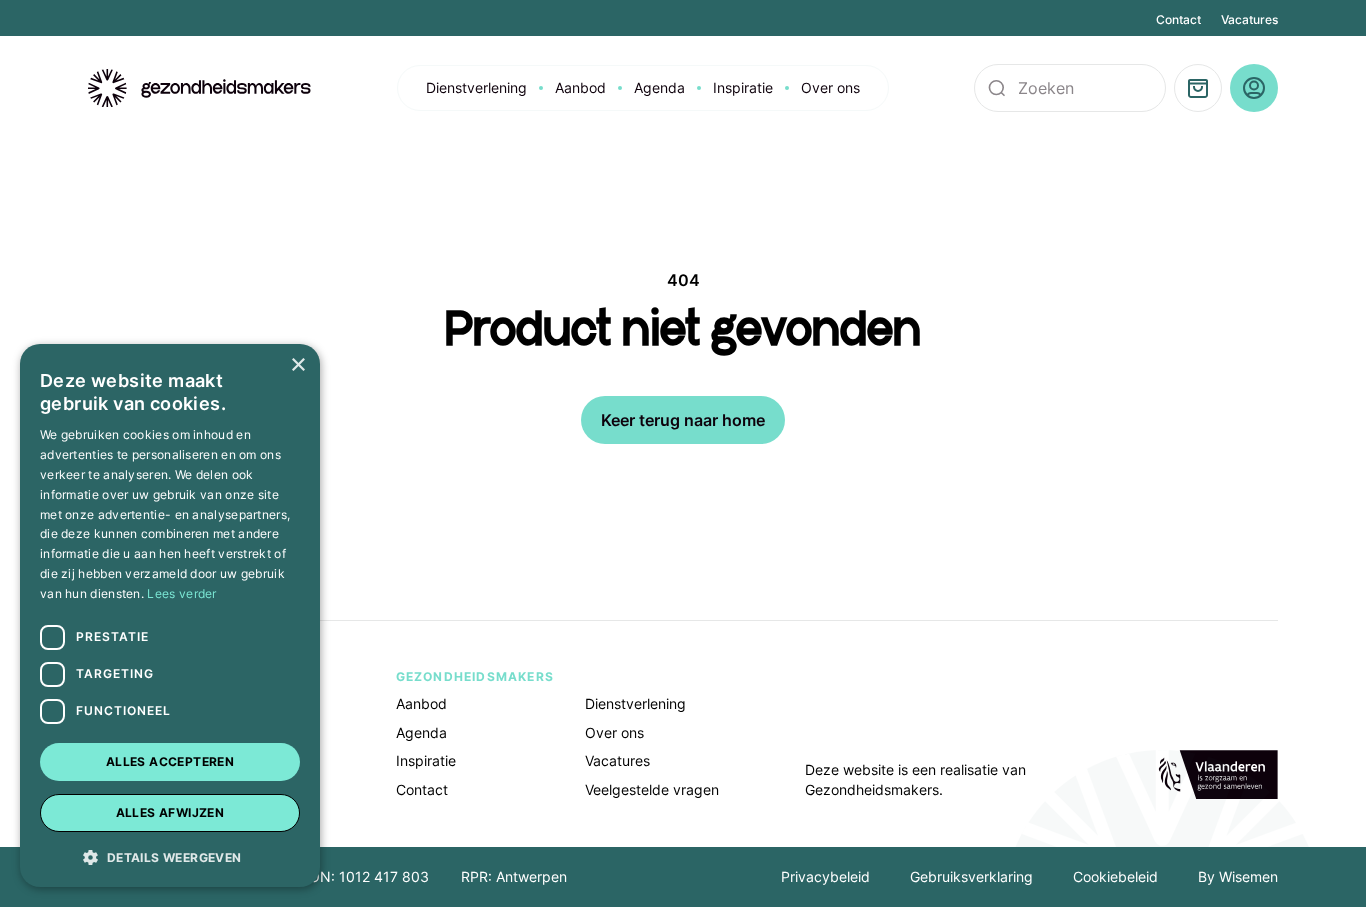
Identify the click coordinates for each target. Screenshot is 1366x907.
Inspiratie (743, 87)
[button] (170, 856)
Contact (1178, 19)
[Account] (1254, 88)
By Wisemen (1238, 876)
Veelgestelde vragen (652, 789)
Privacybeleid (825, 876)
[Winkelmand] (1198, 88)
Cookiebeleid (1115, 876)
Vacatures (1249, 19)
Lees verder (181, 593)
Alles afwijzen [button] (170, 812)
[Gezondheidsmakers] (200, 88)
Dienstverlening (476, 87)
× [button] (297, 365)
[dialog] (170, 615)
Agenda (659, 87)
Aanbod (580, 87)
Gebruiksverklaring (971, 876)
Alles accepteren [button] (170, 761)
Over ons (830, 87)
